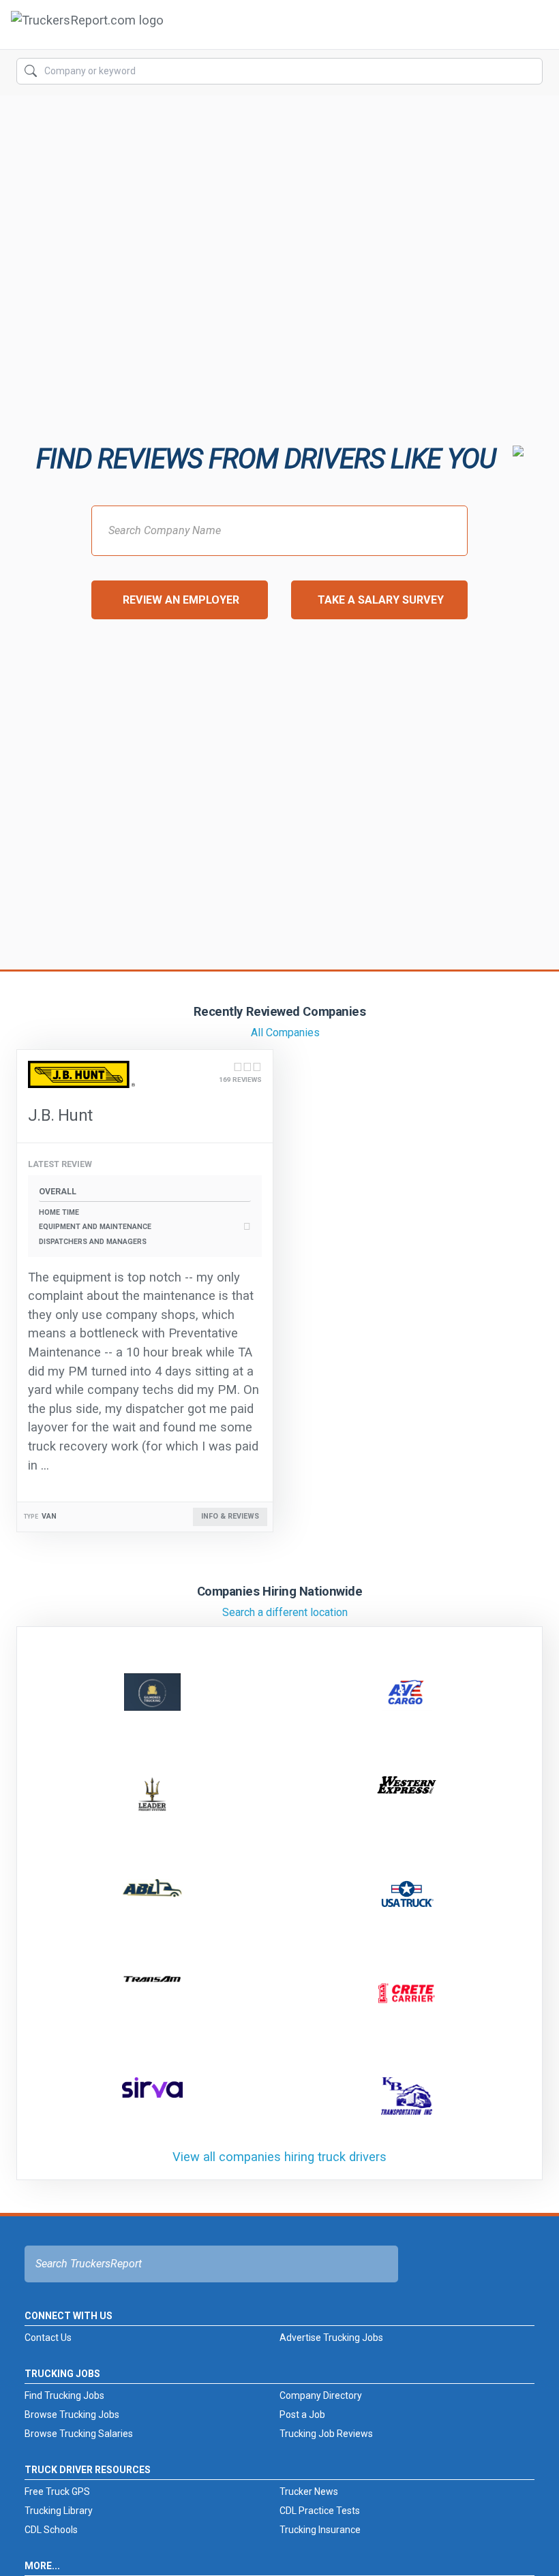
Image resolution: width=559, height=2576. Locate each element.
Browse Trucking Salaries (79, 2434)
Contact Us (48, 2338)
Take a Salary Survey (381, 600)
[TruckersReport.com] (87, 30)
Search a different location (285, 1612)
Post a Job (302, 2415)
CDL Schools (51, 2530)
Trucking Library (59, 2511)
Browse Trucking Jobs (72, 2415)
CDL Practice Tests (320, 2511)
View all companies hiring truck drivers (279, 2157)
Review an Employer (181, 600)
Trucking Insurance (320, 2530)
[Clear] (531, 72)
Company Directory (321, 2395)
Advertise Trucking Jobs (331, 2338)
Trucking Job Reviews (326, 2434)
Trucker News (309, 2492)
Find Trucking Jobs (64, 2395)
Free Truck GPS (57, 2492)
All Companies (285, 1033)
